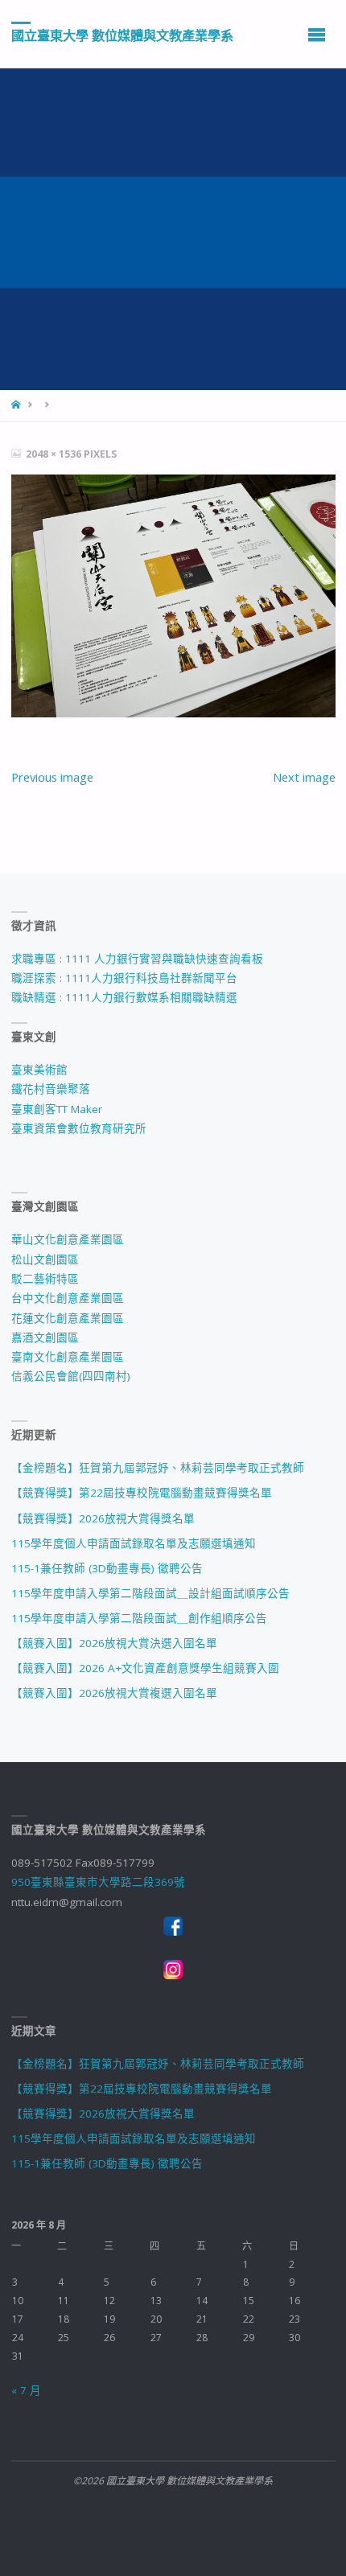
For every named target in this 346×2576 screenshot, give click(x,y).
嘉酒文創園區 (45, 1337)
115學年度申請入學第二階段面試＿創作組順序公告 (139, 1618)
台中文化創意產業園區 (68, 1298)
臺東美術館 (39, 1070)
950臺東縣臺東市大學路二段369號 (98, 1882)
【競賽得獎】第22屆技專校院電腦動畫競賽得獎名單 (142, 1493)
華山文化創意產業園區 (68, 1239)
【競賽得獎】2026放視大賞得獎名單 (103, 1518)
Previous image (52, 777)
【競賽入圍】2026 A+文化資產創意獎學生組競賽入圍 (145, 1668)
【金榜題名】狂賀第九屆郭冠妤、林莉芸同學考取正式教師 (158, 1468)
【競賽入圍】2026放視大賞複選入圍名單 (114, 1693)
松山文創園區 (45, 1259)
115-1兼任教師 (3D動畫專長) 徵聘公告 (107, 1568)
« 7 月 (26, 2390)
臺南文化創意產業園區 (68, 1357)
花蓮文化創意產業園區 (68, 1318)
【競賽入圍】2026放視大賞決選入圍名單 (114, 1643)
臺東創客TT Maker (57, 1109)
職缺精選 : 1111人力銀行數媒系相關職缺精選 (124, 997)
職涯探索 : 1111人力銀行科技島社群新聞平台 (124, 978)
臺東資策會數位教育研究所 (79, 1128)
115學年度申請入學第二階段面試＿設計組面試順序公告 (150, 1593)
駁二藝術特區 (45, 1279)
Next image (304, 777)
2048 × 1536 (55, 454)
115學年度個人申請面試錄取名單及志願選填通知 (134, 1543)
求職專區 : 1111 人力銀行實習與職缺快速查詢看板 (137, 959)
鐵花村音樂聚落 (51, 1089)
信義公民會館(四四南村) (71, 1376)
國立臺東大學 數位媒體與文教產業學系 (122, 35)
